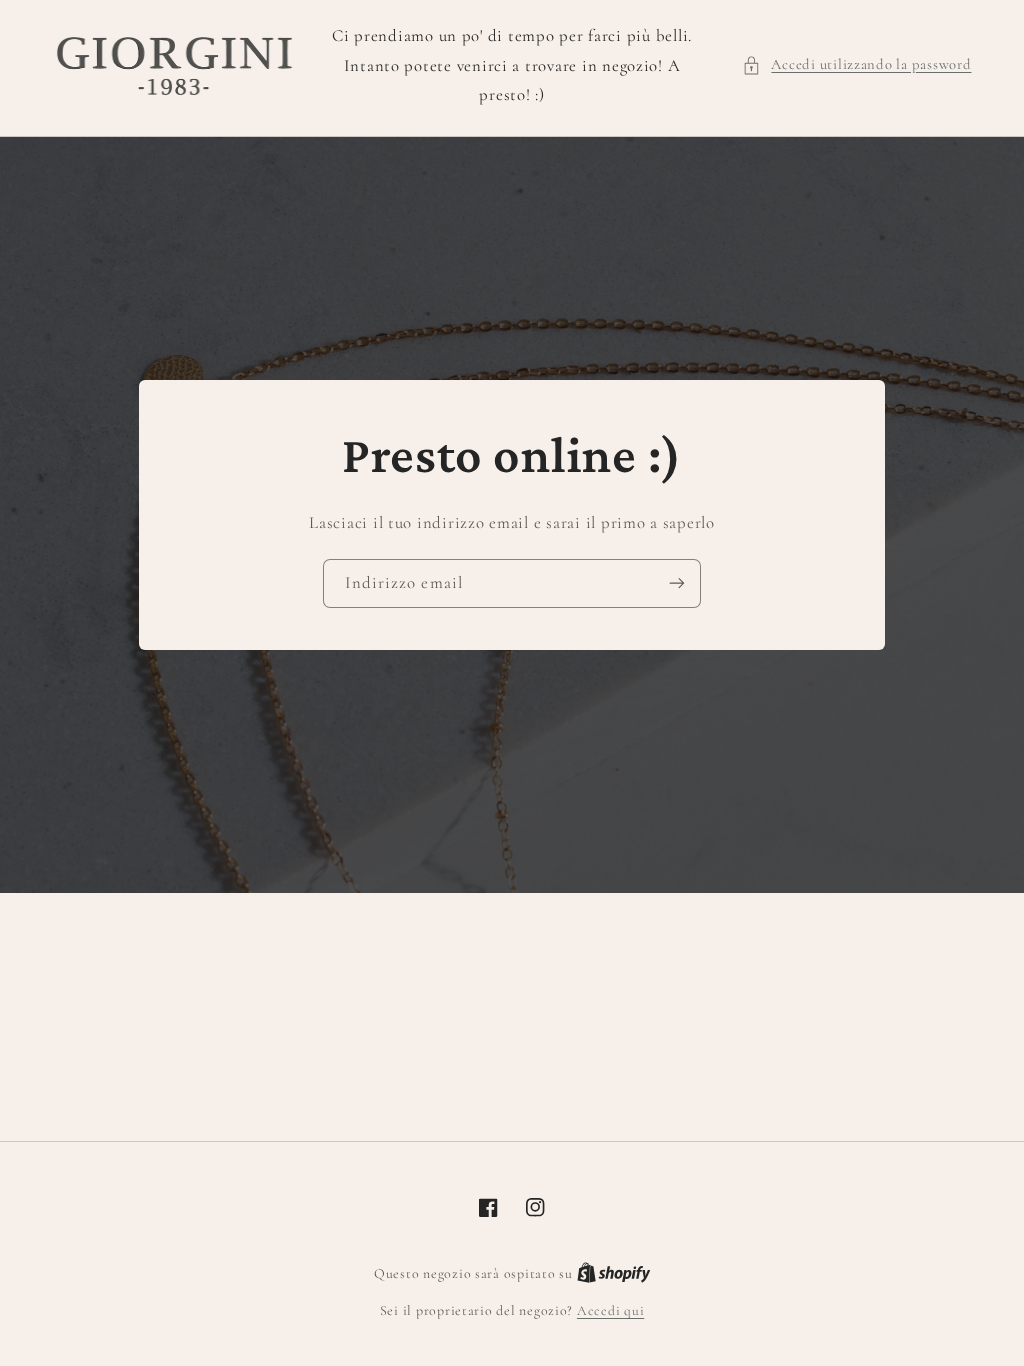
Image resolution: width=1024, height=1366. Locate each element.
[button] (856, 65)
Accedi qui (610, 1310)
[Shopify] (614, 1273)
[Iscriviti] (677, 583)
